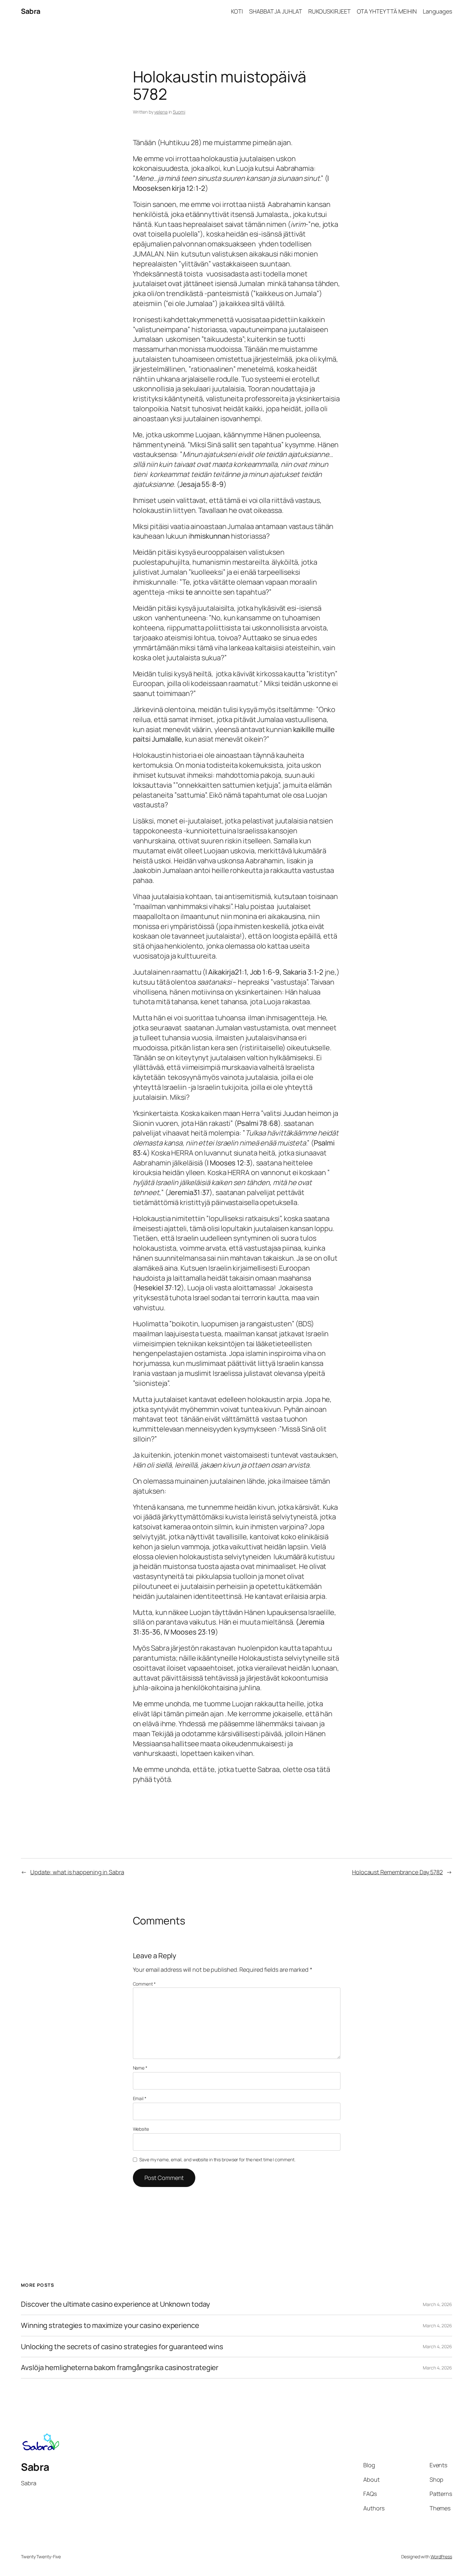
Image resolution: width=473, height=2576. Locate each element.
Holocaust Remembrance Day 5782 (397, 1872)
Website (141, 2129)
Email (140, 2098)
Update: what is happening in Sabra (77, 1872)
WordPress (441, 2557)
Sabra (31, 11)
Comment (144, 1984)
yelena (161, 112)
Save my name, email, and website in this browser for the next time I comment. (217, 2159)
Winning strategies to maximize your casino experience (110, 2326)
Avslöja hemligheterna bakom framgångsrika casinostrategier (120, 2368)
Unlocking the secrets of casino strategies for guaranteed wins (122, 2347)
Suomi (179, 112)
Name (140, 2068)
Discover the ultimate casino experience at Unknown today (115, 2304)
